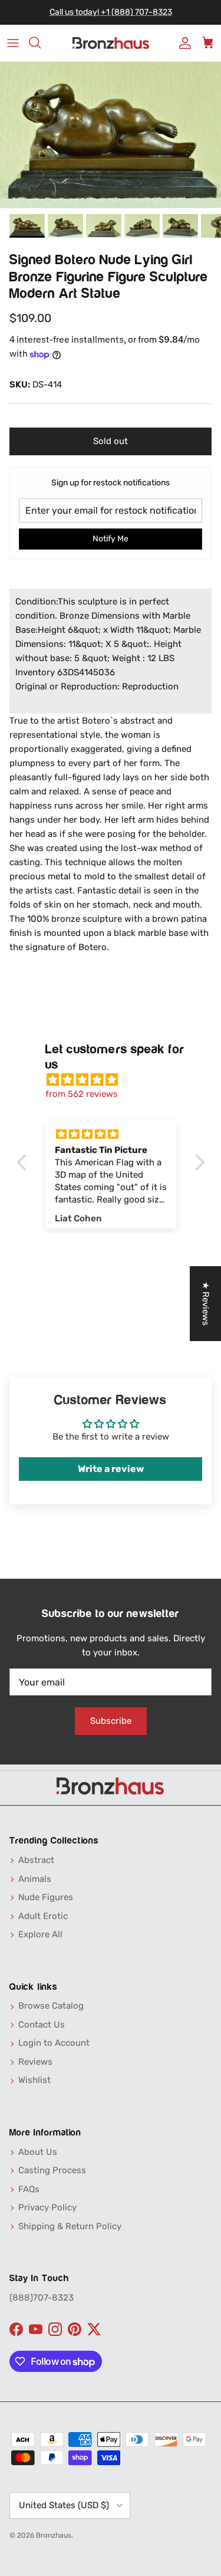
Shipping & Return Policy (70, 2226)
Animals (35, 1879)
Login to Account (54, 2043)
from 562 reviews (82, 1094)
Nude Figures (46, 1897)
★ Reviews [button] (206, 1304)
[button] (24, 1162)
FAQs (29, 2189)
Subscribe (111, 1721)
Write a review (111, 1469)
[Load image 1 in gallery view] (111, 135)
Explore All (40, 1934)
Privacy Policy (47, 2207)
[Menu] (13, 43)
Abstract (36, 1860)
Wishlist (34, 2080)
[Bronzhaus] (111, 43)
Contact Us (42, 2025)
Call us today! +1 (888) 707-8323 (111, 12)
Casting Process (52, 2170)
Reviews (35, 2062)
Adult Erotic (43, 1916)
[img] (117, 1080)
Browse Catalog (51, 2006)
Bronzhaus (54, 2535)
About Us (38, 2152)
